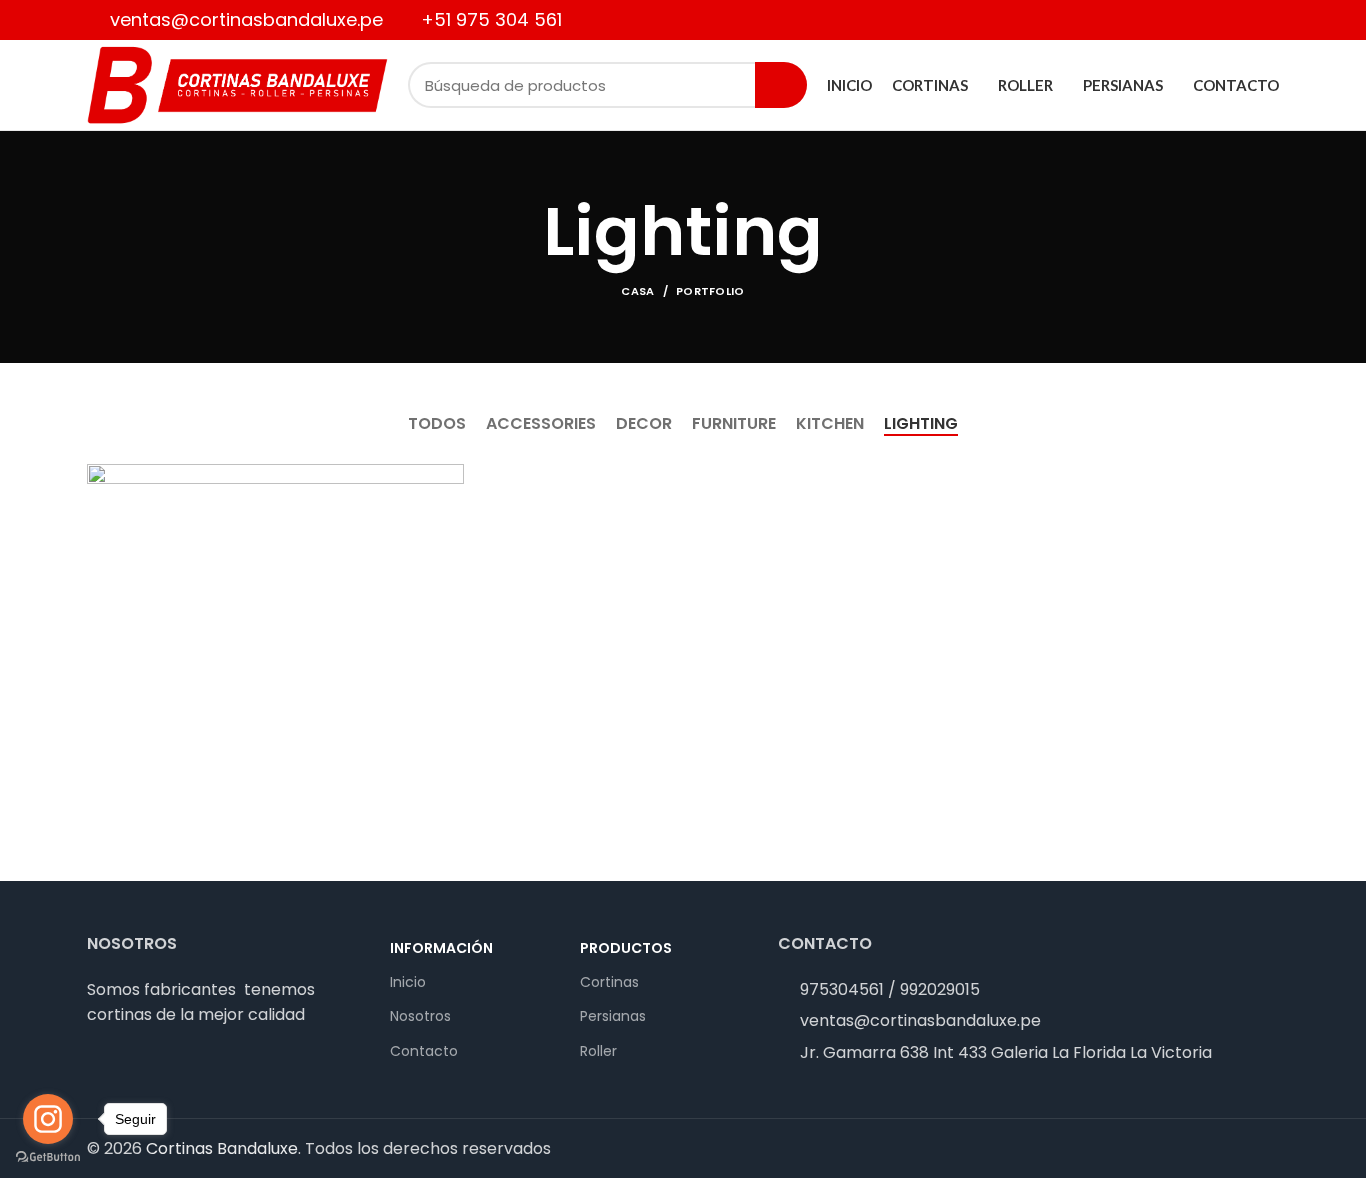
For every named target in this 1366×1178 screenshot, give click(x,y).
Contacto (424, 1051)
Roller (598, 1051)
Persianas (613, 1016)
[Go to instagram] (48, 1119)
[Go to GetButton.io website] (48, 1157)
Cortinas (609, 982)
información (441, 948)
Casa (637, 291)
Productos (626, 948)
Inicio (408, 982)
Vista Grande (449, 479)
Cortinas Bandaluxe (222, 1148)
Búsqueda (781, 85)
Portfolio (710, 291)
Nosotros (420, 1016)
